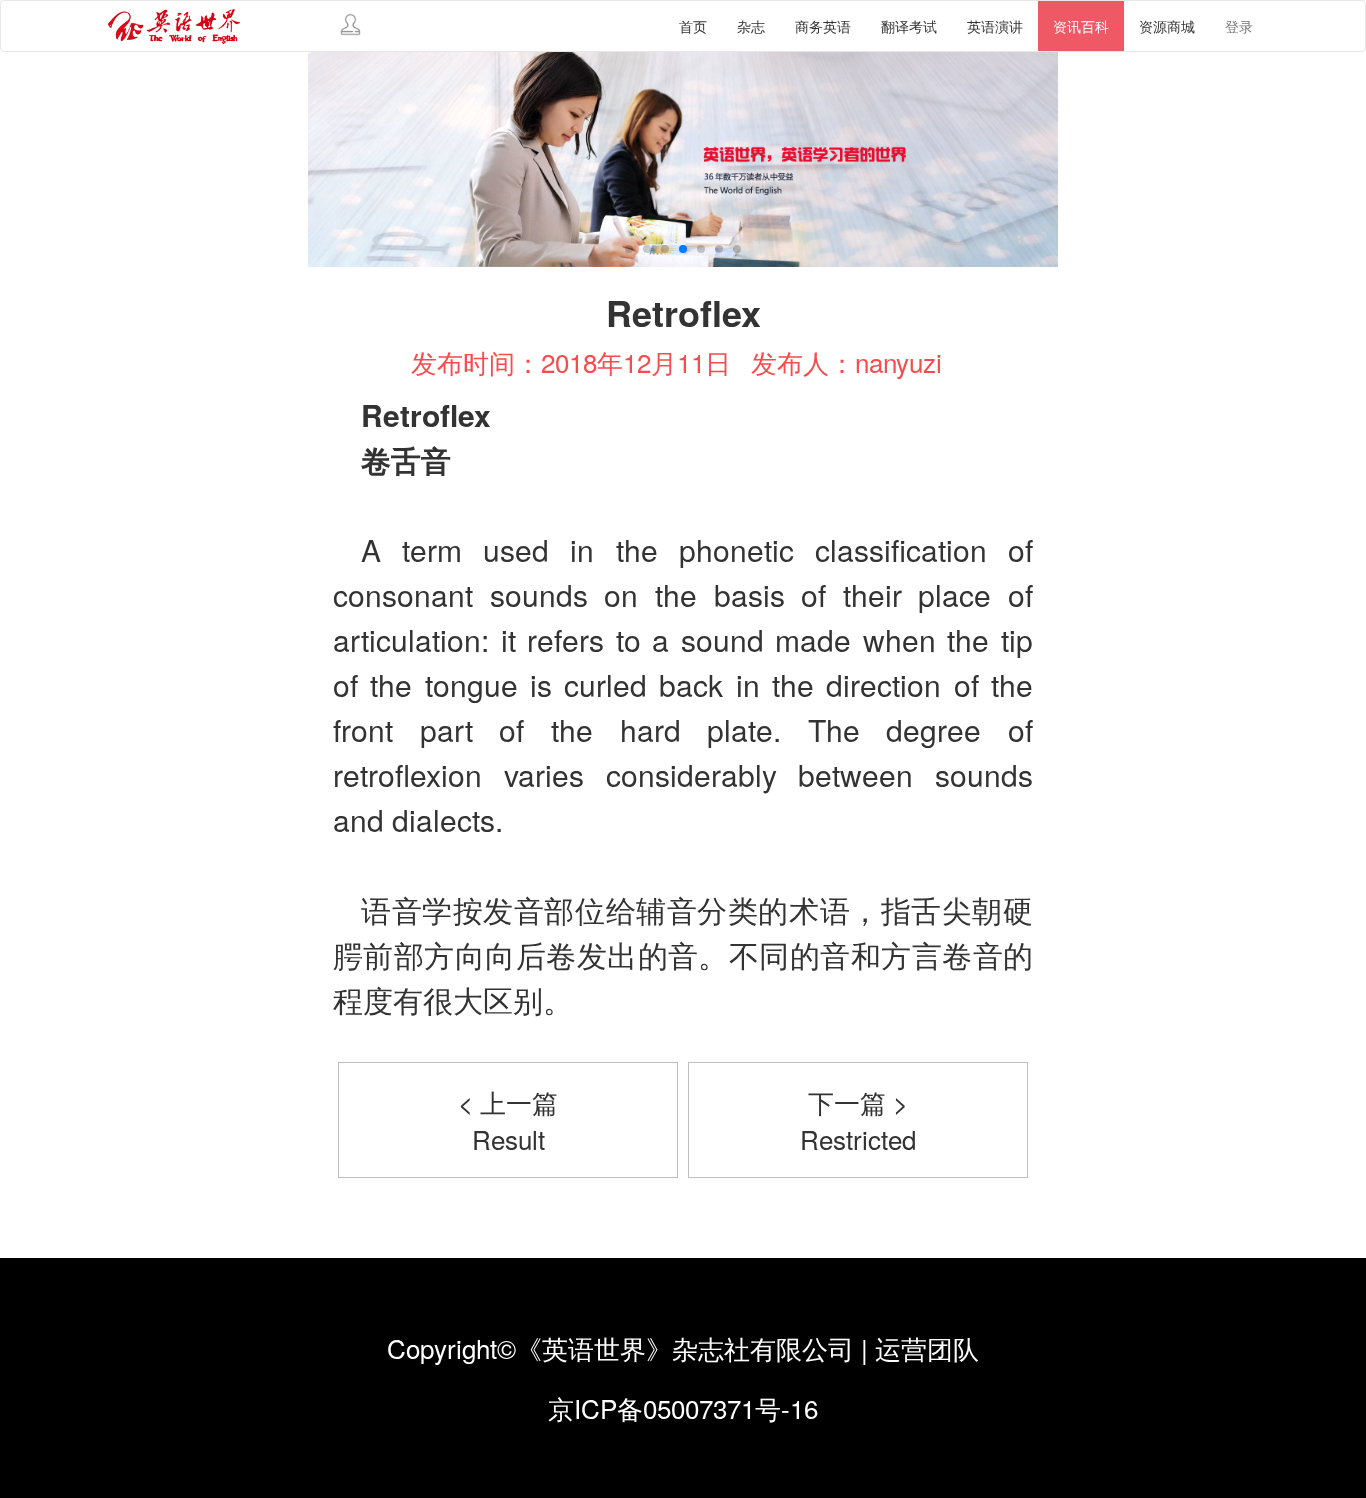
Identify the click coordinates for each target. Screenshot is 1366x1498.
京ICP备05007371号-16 (683, 1407)
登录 (1239, 26)
